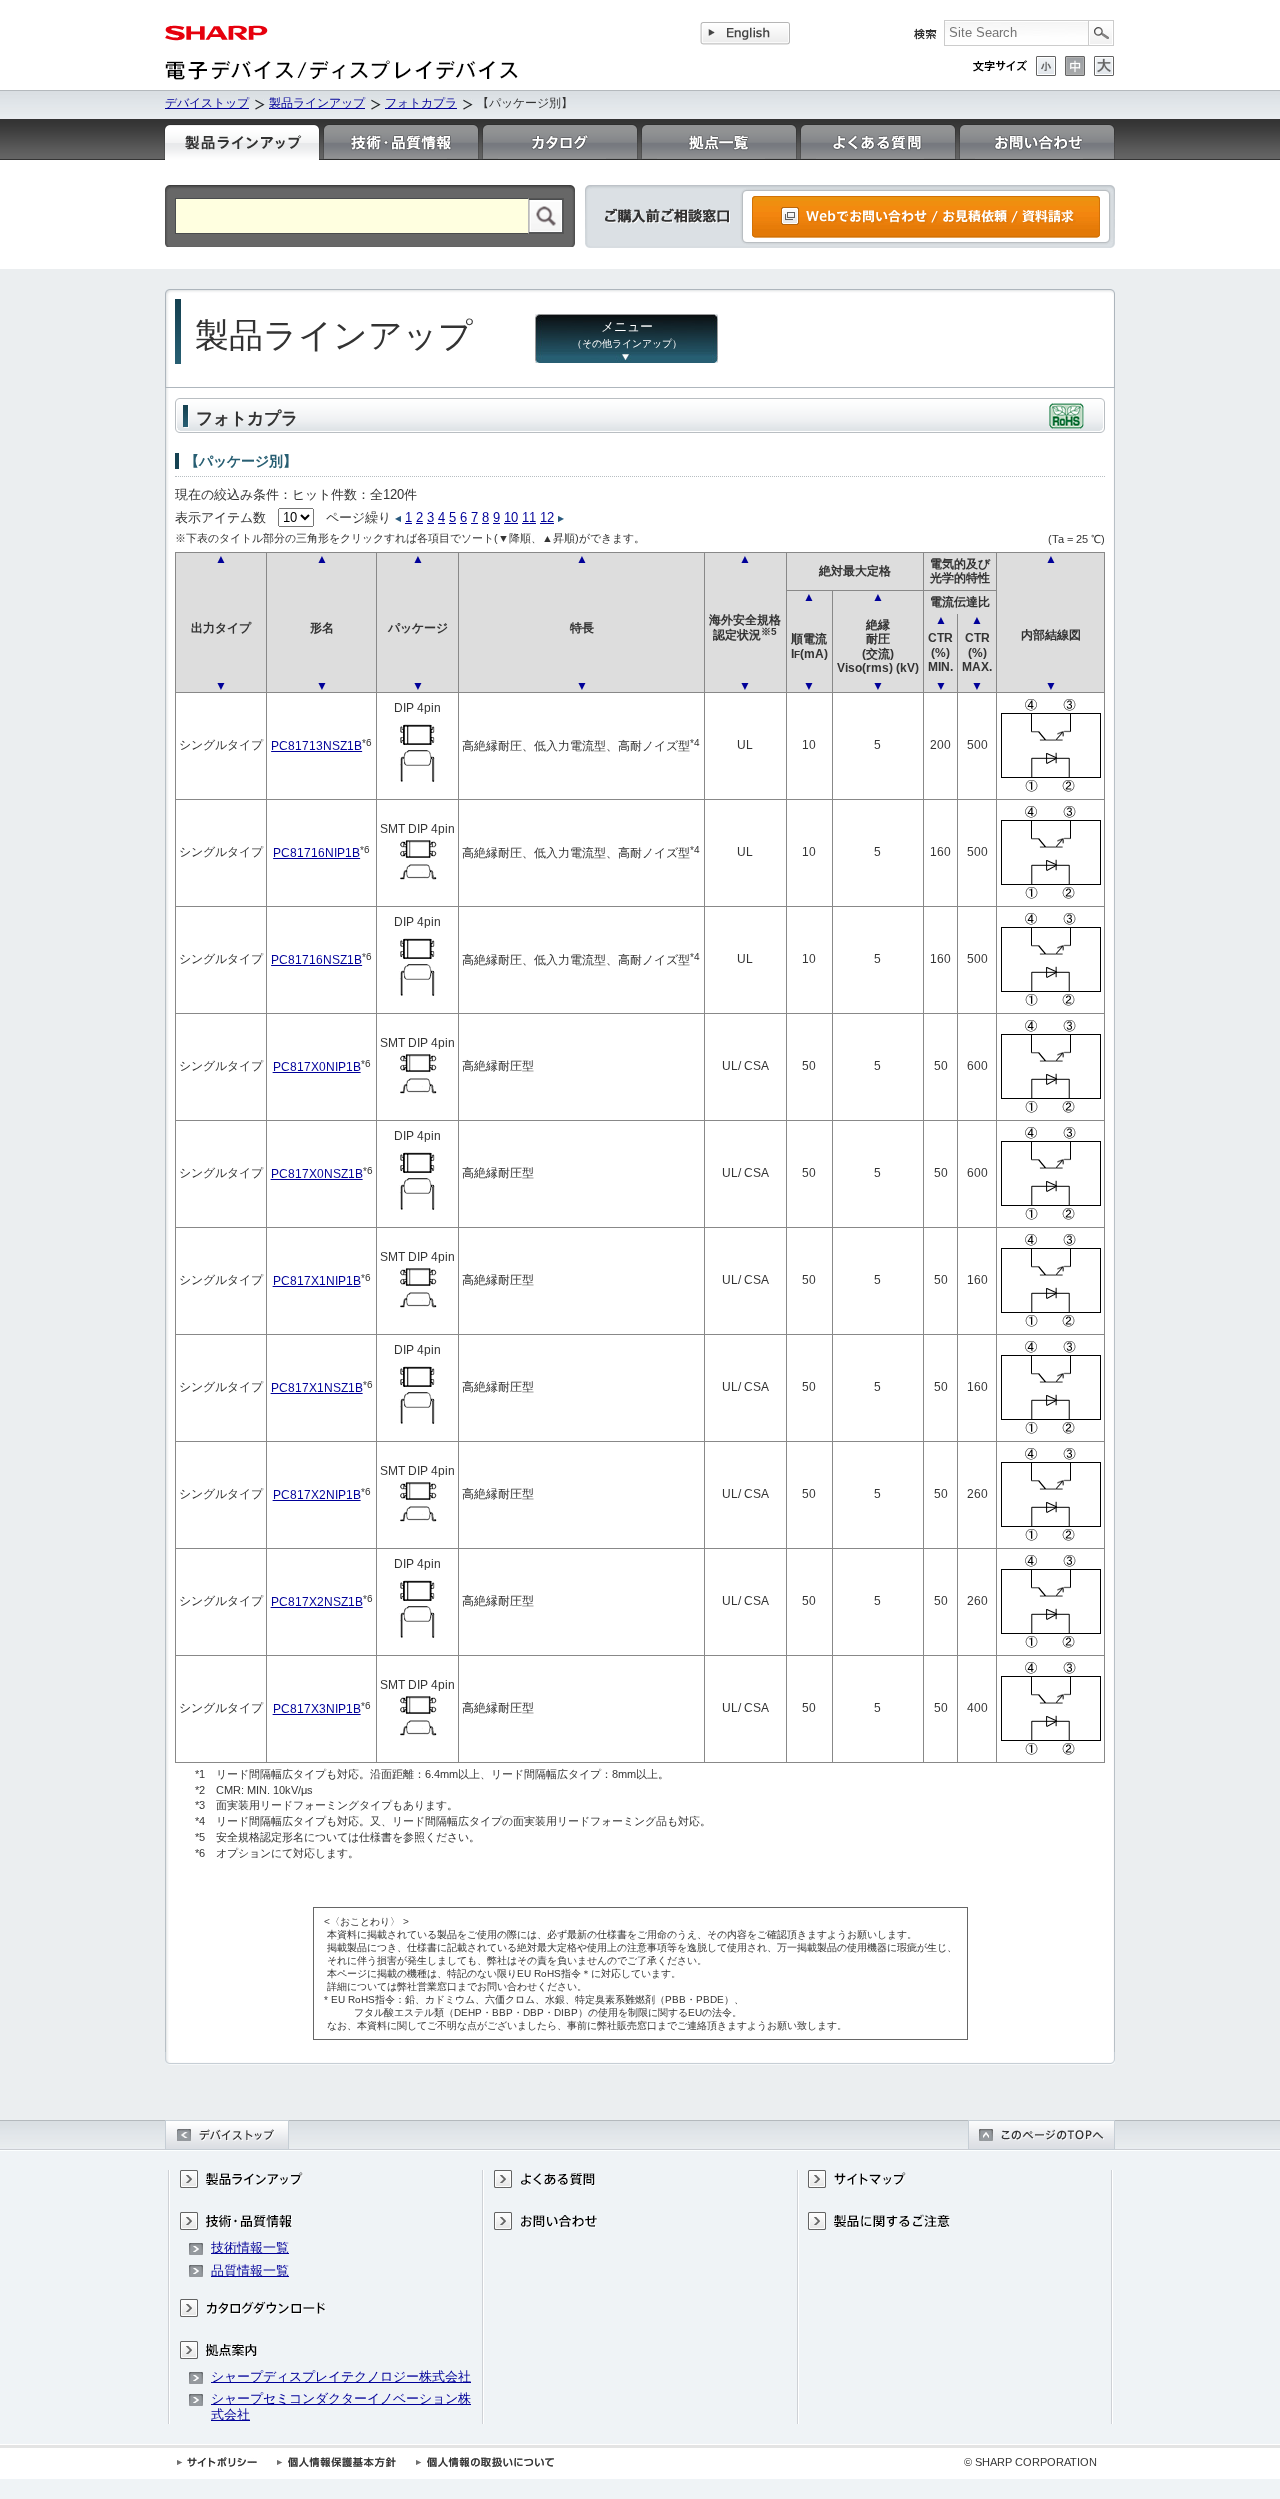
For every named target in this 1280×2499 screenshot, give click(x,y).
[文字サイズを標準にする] (1075, 66)
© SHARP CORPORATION (1030, 2462)
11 (529, 517)
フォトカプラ (421, 103)
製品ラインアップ (317, 103)
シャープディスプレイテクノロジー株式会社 (341, 2376)
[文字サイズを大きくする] (1104, 66)
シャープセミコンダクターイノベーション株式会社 (341, 2406)
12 (547, 517)
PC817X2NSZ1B (317, 1601)
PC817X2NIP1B (317, 1494)
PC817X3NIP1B (317, 1708)
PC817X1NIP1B (317, 1280)
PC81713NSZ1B (316, 745)
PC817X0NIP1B (317, 1066)
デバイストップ (207, 103)
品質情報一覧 (250, 2270)
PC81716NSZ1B (316, 959)
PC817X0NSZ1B (317, 1173)
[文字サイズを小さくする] (1046, 66)
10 (511, 517)
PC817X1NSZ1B (317, 1387)
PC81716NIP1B (316, 852)
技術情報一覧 (250, 2247)
